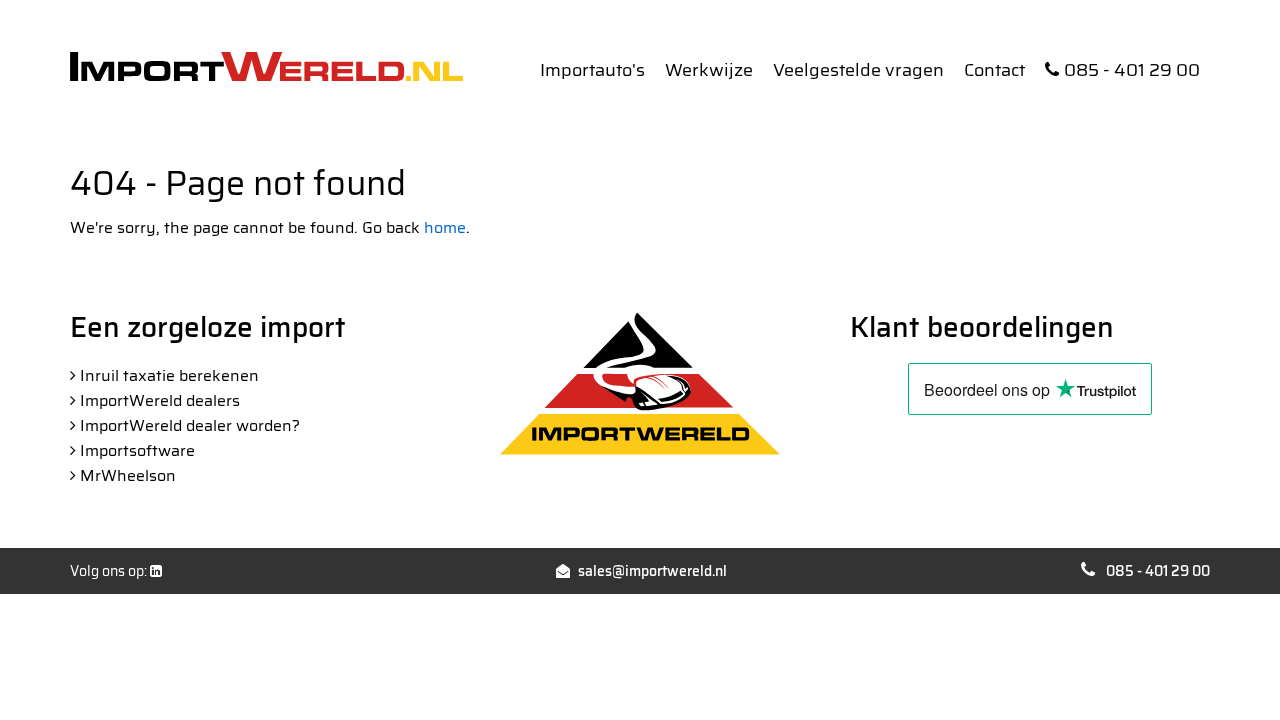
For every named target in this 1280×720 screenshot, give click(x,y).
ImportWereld (266, 66)
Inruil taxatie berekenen (169, 375)
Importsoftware (137, 450)
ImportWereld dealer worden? (190, 425)
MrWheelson (128, 475)
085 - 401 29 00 (1132, 70)
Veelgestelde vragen (858, 70)
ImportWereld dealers (160, 400)
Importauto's (592, 70)
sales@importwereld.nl (652, 571)
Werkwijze (709, 70)
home (445, 227)
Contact (994, 70)
